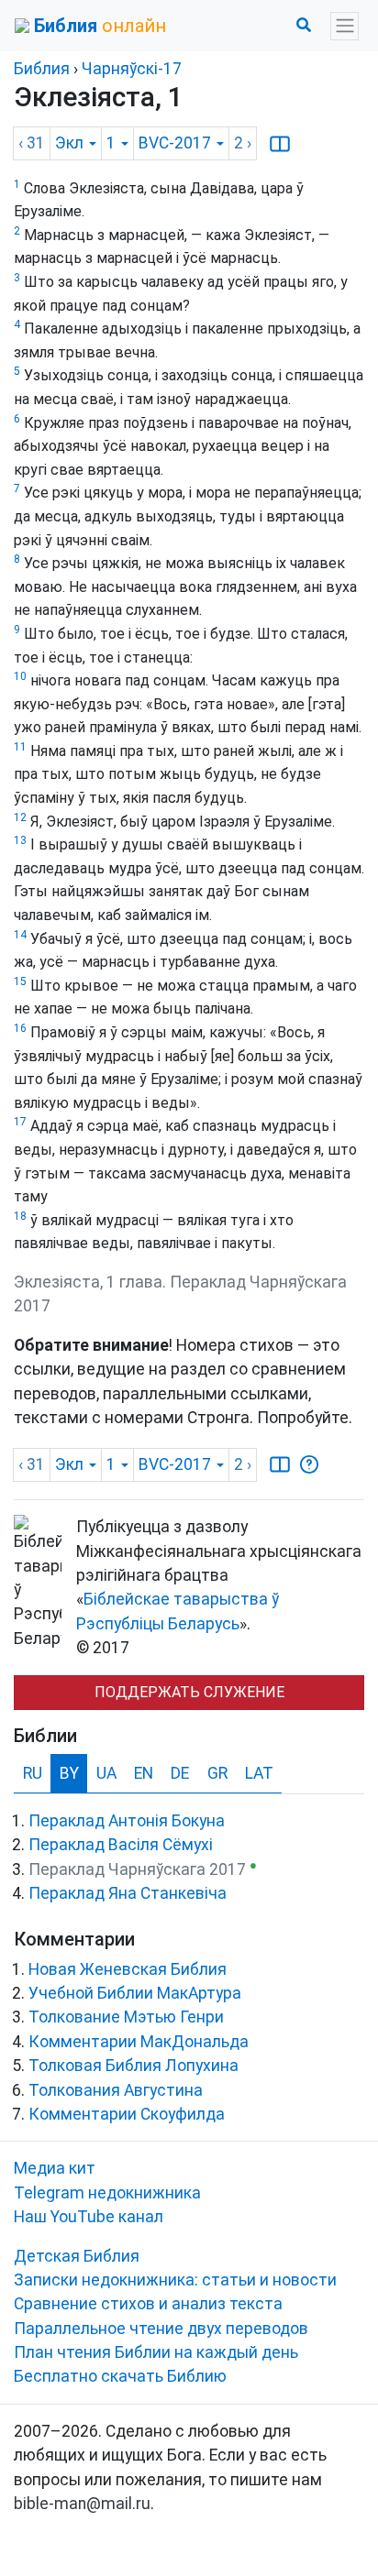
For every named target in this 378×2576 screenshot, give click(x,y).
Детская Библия (77, 2256)
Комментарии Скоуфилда (127, 2114)
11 (20, 747)
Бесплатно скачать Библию (120, 2376)
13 (20, 840)
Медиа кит (55, 2168)
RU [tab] (33, 1773)
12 (20, 817)
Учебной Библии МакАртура (135, 1993)
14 (20, 935)
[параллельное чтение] (280, 143)
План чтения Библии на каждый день (156, 2352)
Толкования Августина (116, 2090)
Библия (42, 69)
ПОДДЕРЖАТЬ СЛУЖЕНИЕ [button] (189, 1692)
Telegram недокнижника (107, 2193)
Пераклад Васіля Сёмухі (121, 1845)
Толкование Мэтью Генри (126, 2017)
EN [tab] (144, 1773)
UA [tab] (106, 1773)
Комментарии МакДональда (139, 2042)
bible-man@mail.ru (82, 2504)
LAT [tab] (259, 1773)
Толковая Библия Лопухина (133, 2066)
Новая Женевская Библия (128, 1969)
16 (20, 1028)
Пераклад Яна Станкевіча (128, 1893)
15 (20, 981)
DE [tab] (180, 1773)
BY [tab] (69, 1773)
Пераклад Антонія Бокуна (127, 1821)
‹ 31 (32, 143)
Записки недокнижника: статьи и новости (175, 2280)
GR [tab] (217, 1773)
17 (20, 1122)
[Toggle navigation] (345, 26)
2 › (243, 143)
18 (20, 1216)
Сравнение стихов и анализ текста (148, 2304)
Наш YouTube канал (89, 2217)
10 (20, 676)
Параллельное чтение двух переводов (161, 2329)
